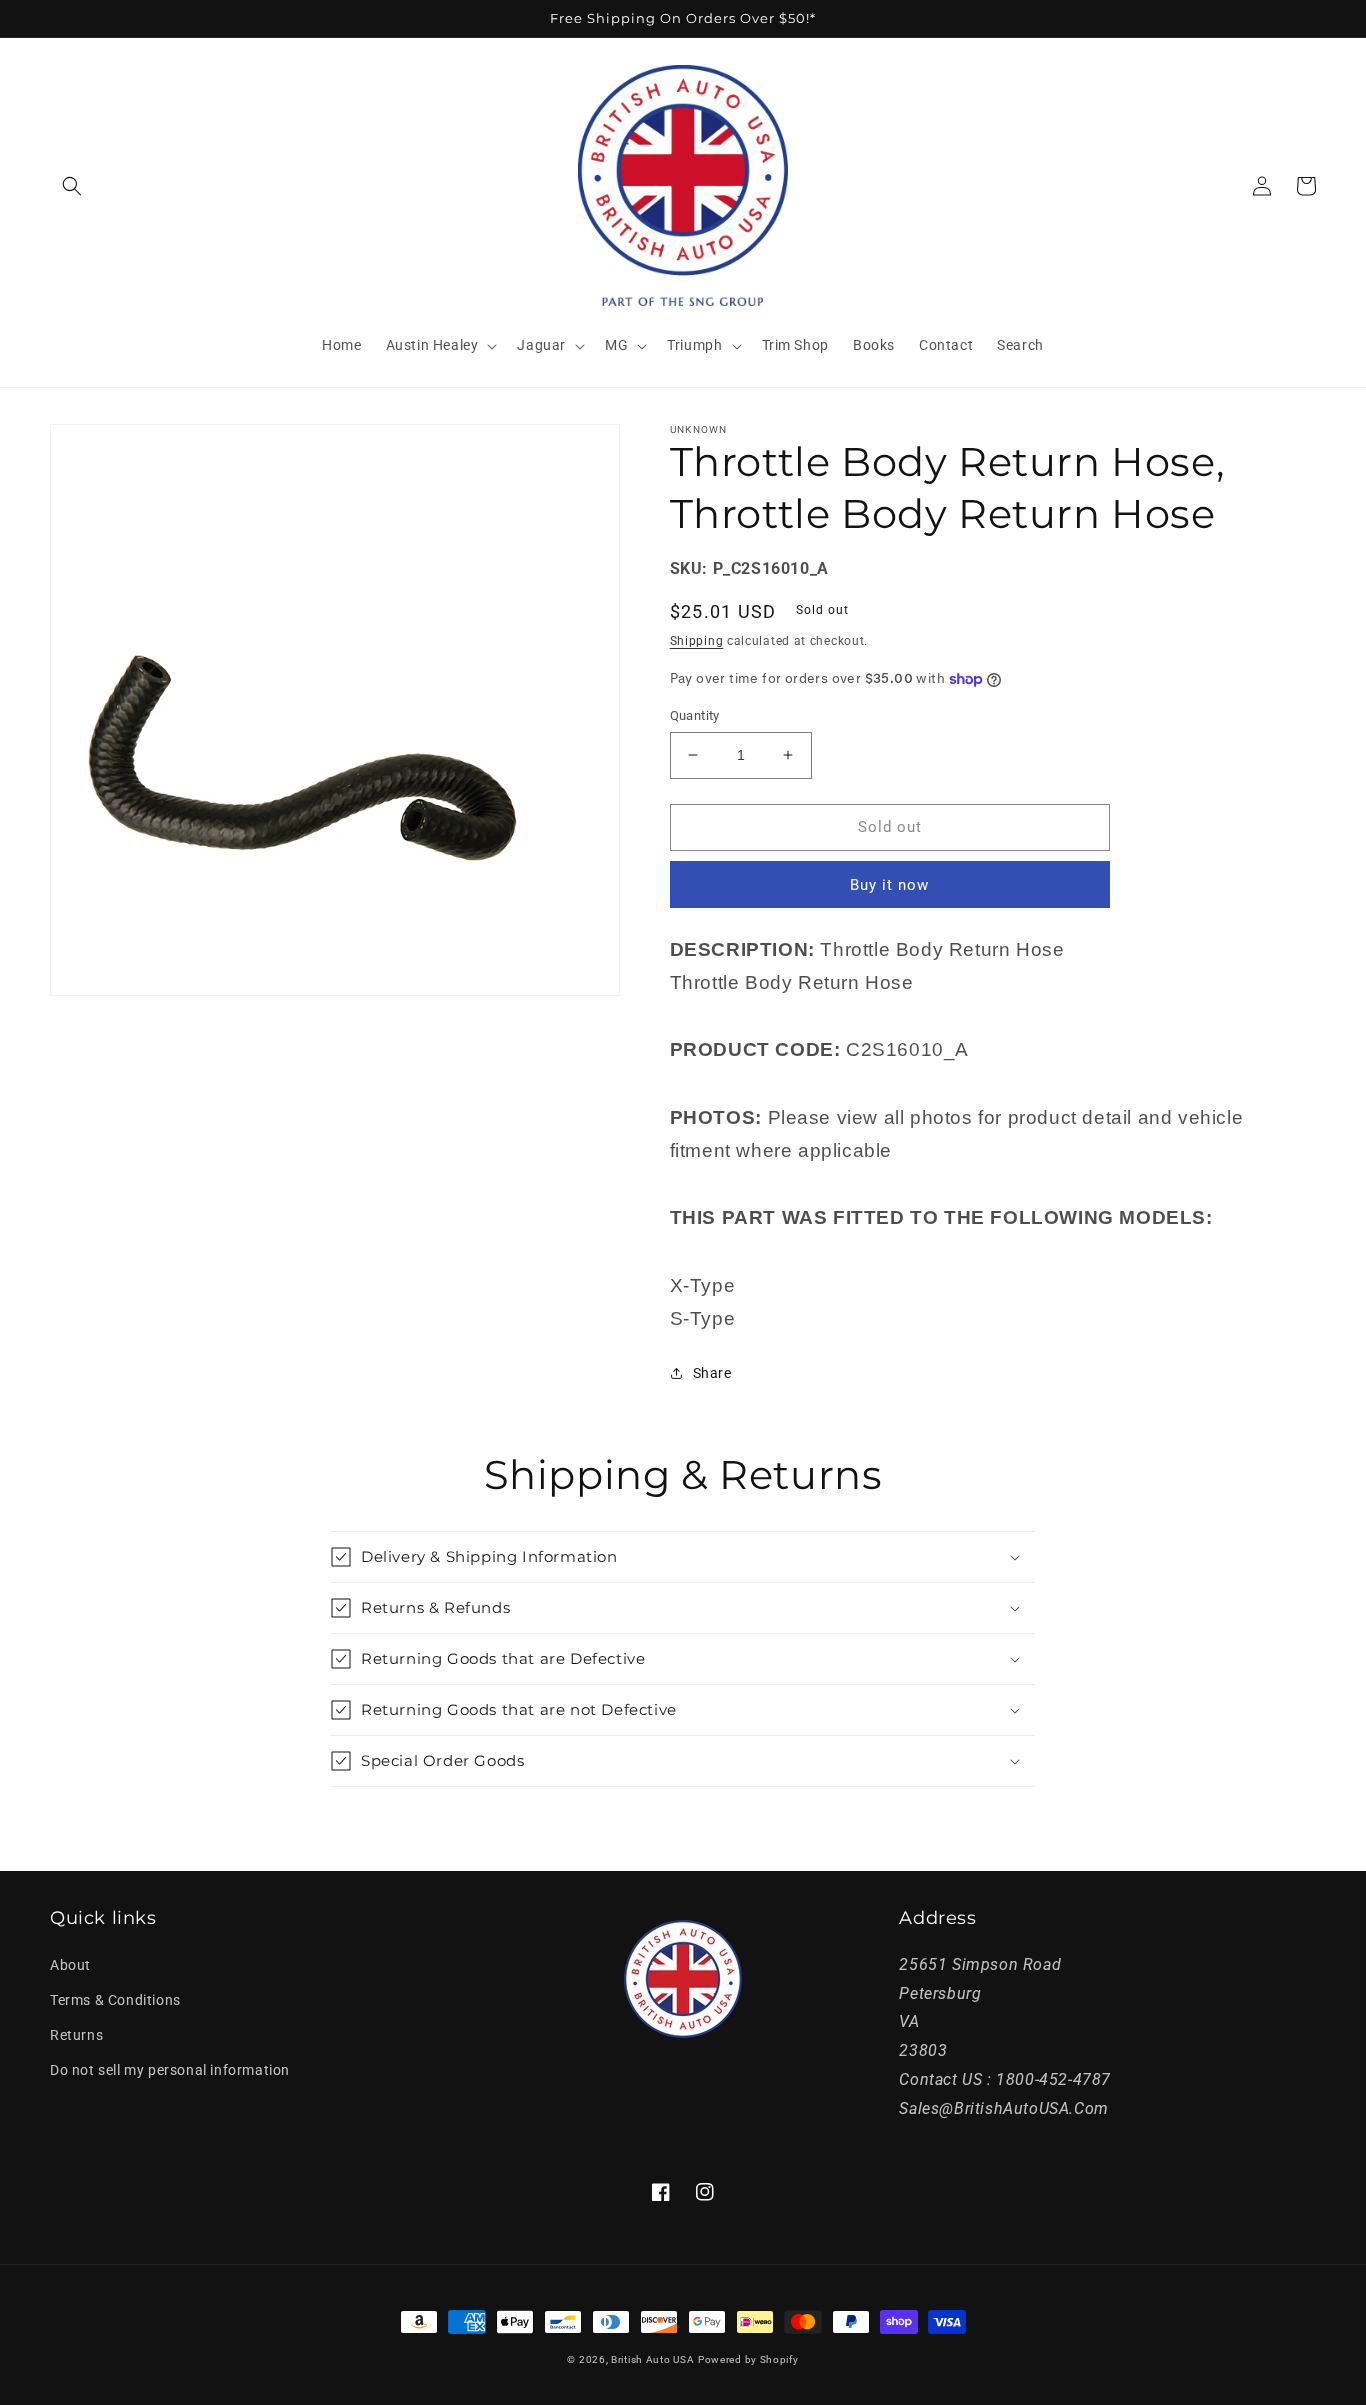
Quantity (695, 715)
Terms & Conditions (115, 2000)
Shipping (697, 641)
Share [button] (712, 1373)
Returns (76, 2035)
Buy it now (889, 885)
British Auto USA (652, 2359)
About (70, 1965)
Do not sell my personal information (170, 2070)
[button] (72, 186)
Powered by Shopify (748, 2359)
